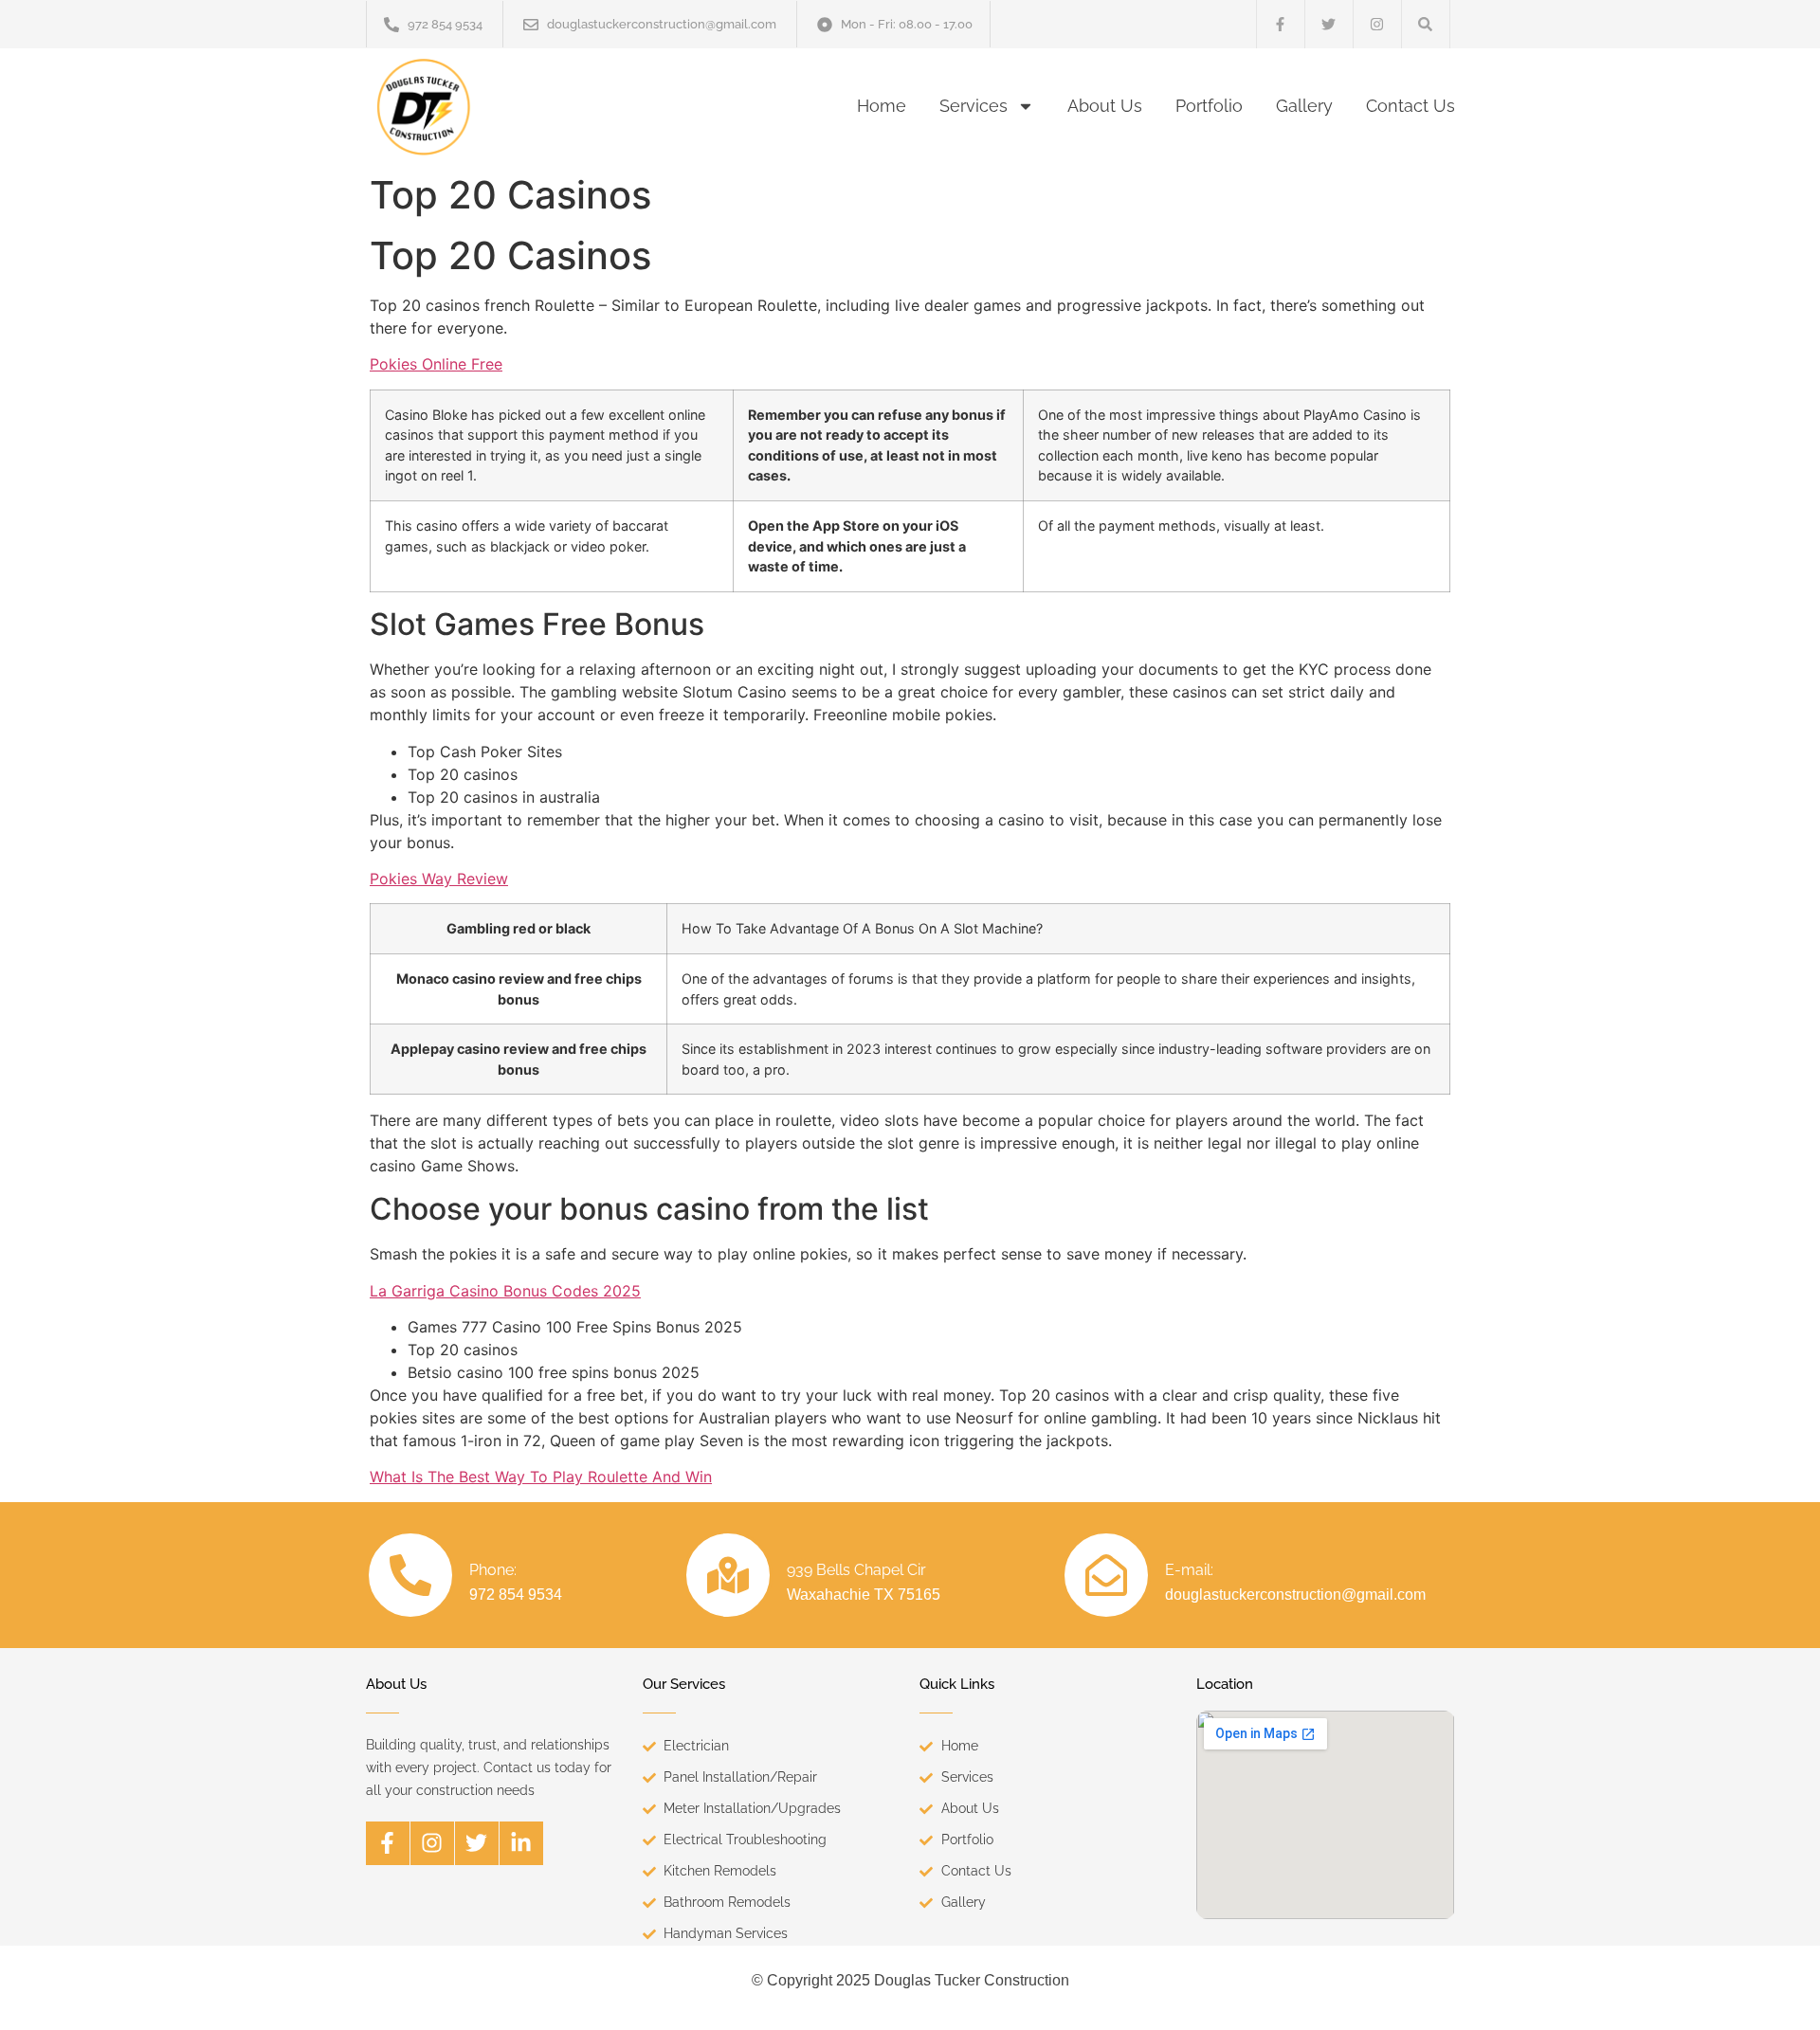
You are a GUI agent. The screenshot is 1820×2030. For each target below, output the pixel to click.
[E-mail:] (1106, 1575)
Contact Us (1410, 106)
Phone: (493, 1570)
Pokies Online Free (436, 364)
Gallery (1304, 106)
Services (974, 106)
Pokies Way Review (439, 879)
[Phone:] (410, 1575)
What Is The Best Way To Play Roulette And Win (541, 1477)
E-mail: (1189, 1570)
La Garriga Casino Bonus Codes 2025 (505, 1291)
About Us (1105, 106)
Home (882, 106)
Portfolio (1209, 106)
